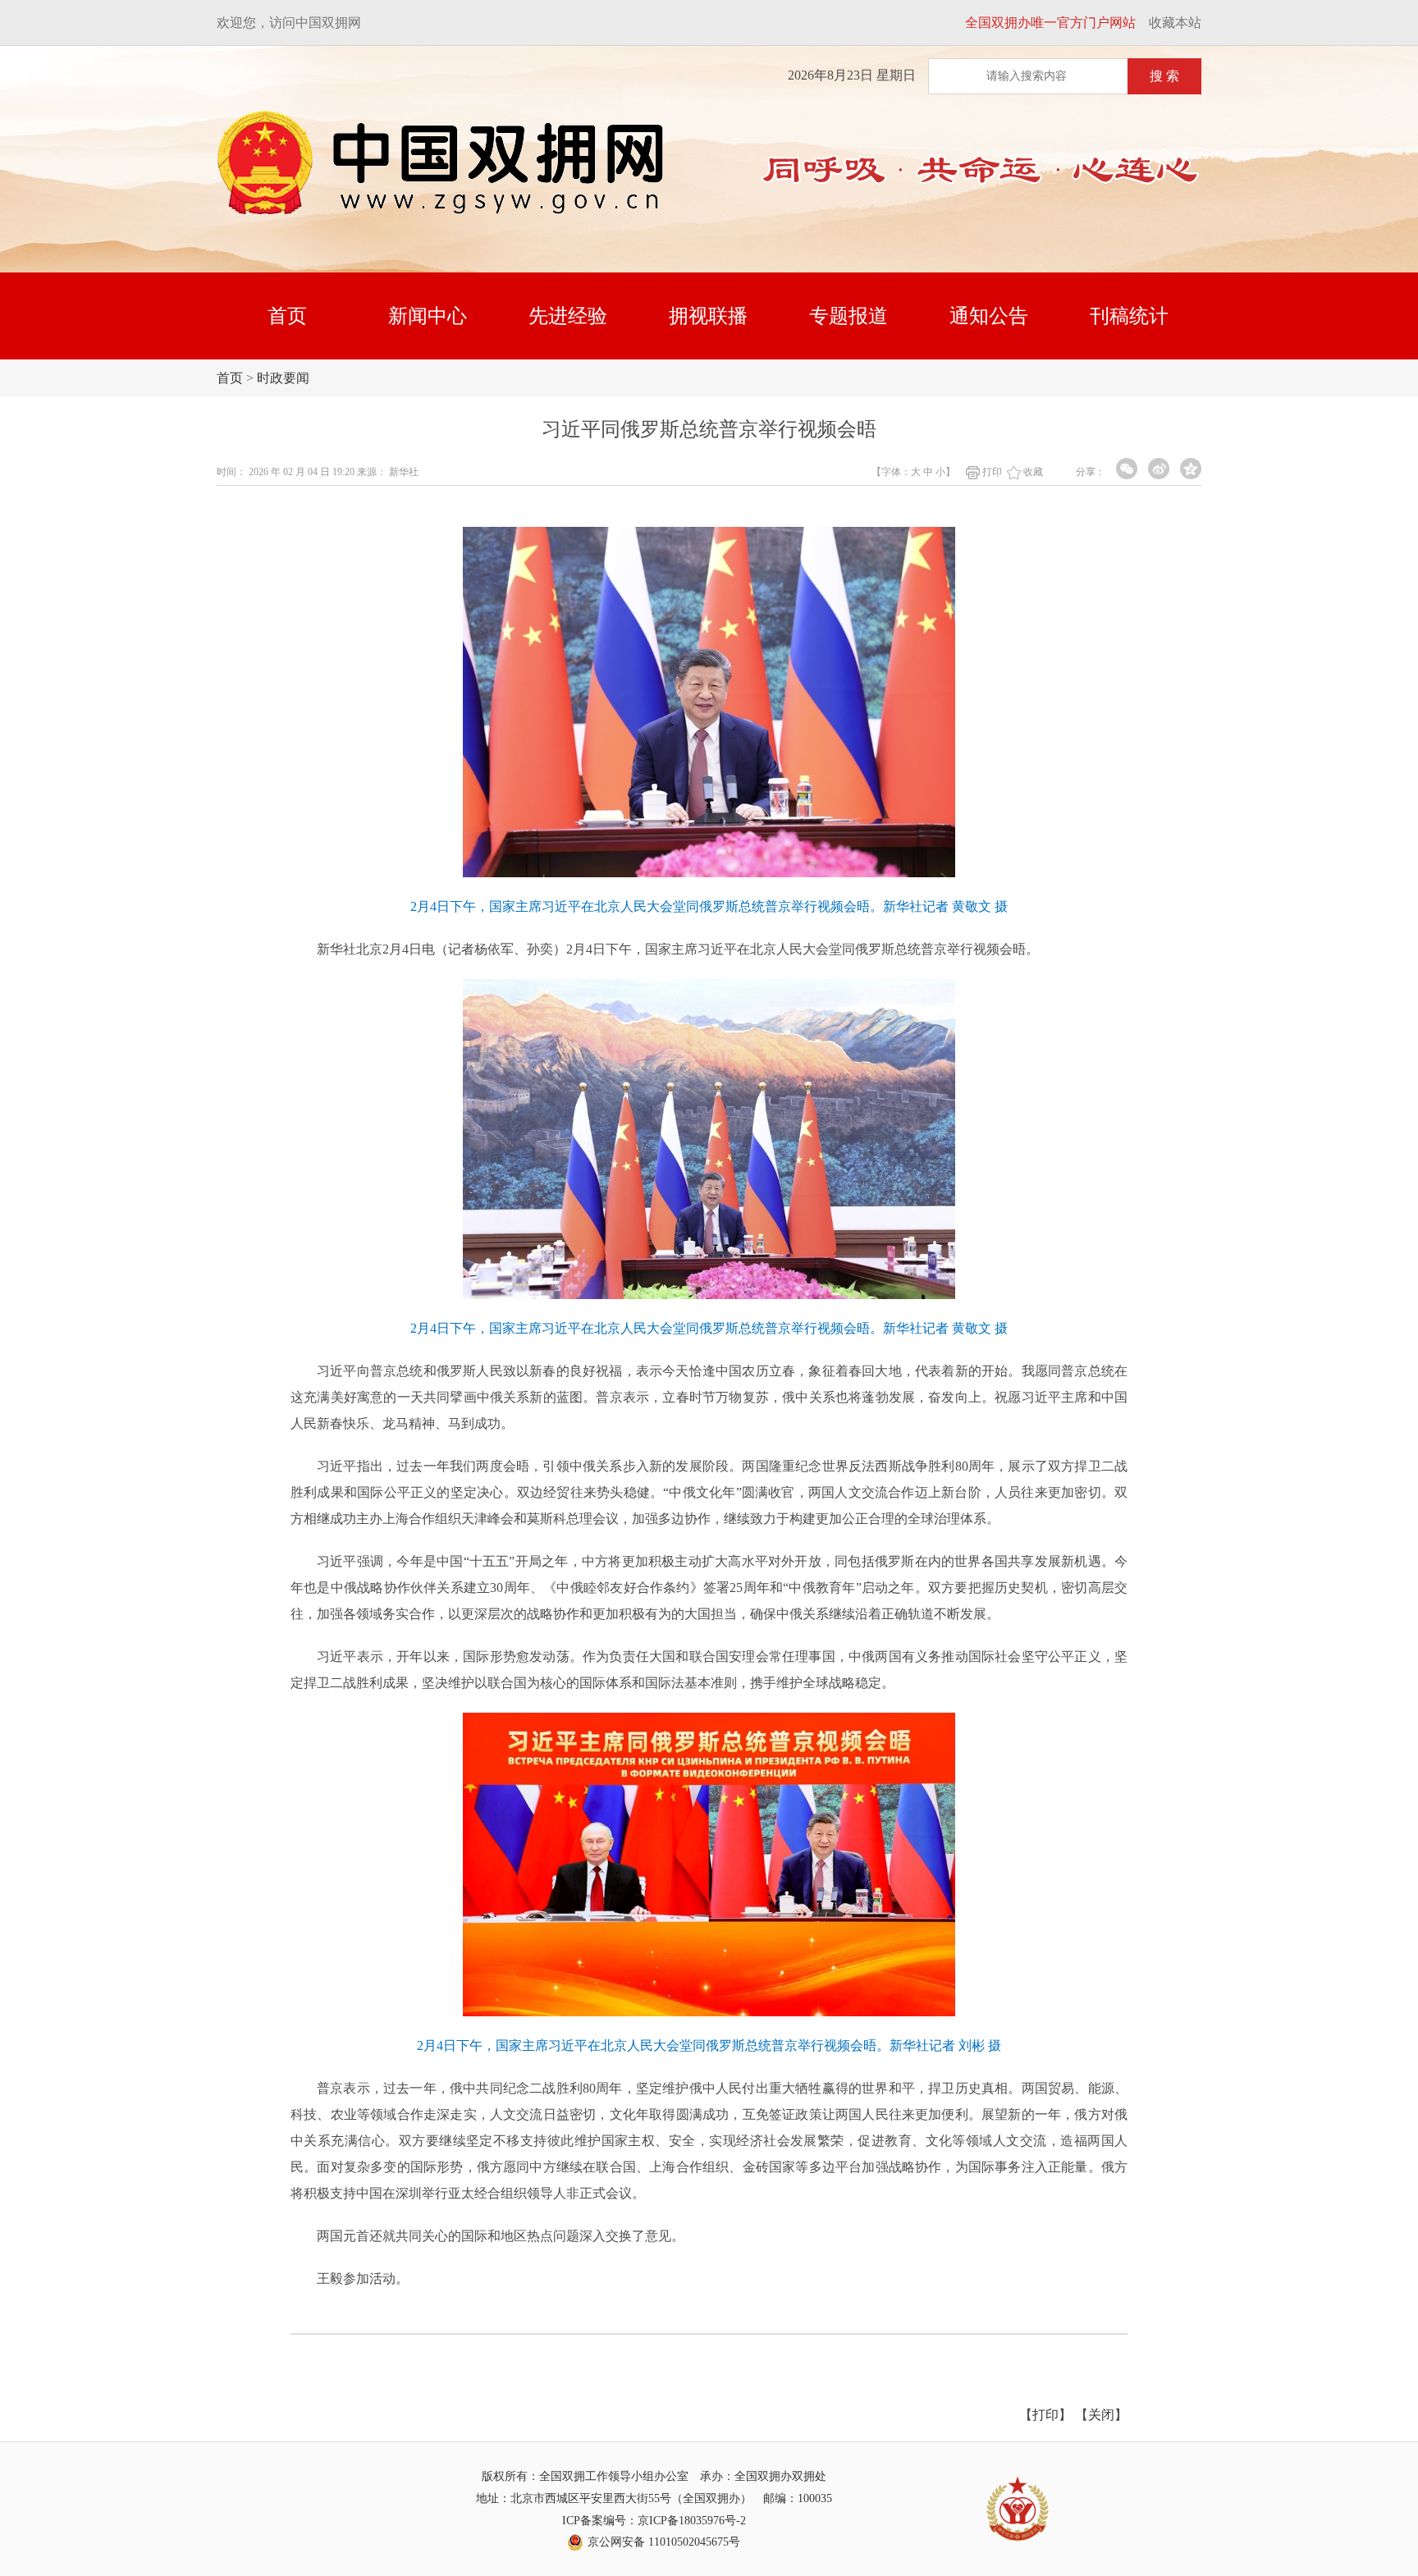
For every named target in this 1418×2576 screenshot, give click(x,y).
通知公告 (989, 316)
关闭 (1101, 2415)
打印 (992, 472)
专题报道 (849, 316)
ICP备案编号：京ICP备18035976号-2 (654, 2521)
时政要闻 (283, 378)
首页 (287, 316)
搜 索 (1164, 76)
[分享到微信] (1127, 469)
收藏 (1033, 472)
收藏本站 (1175, 23)
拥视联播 (708, 316)
